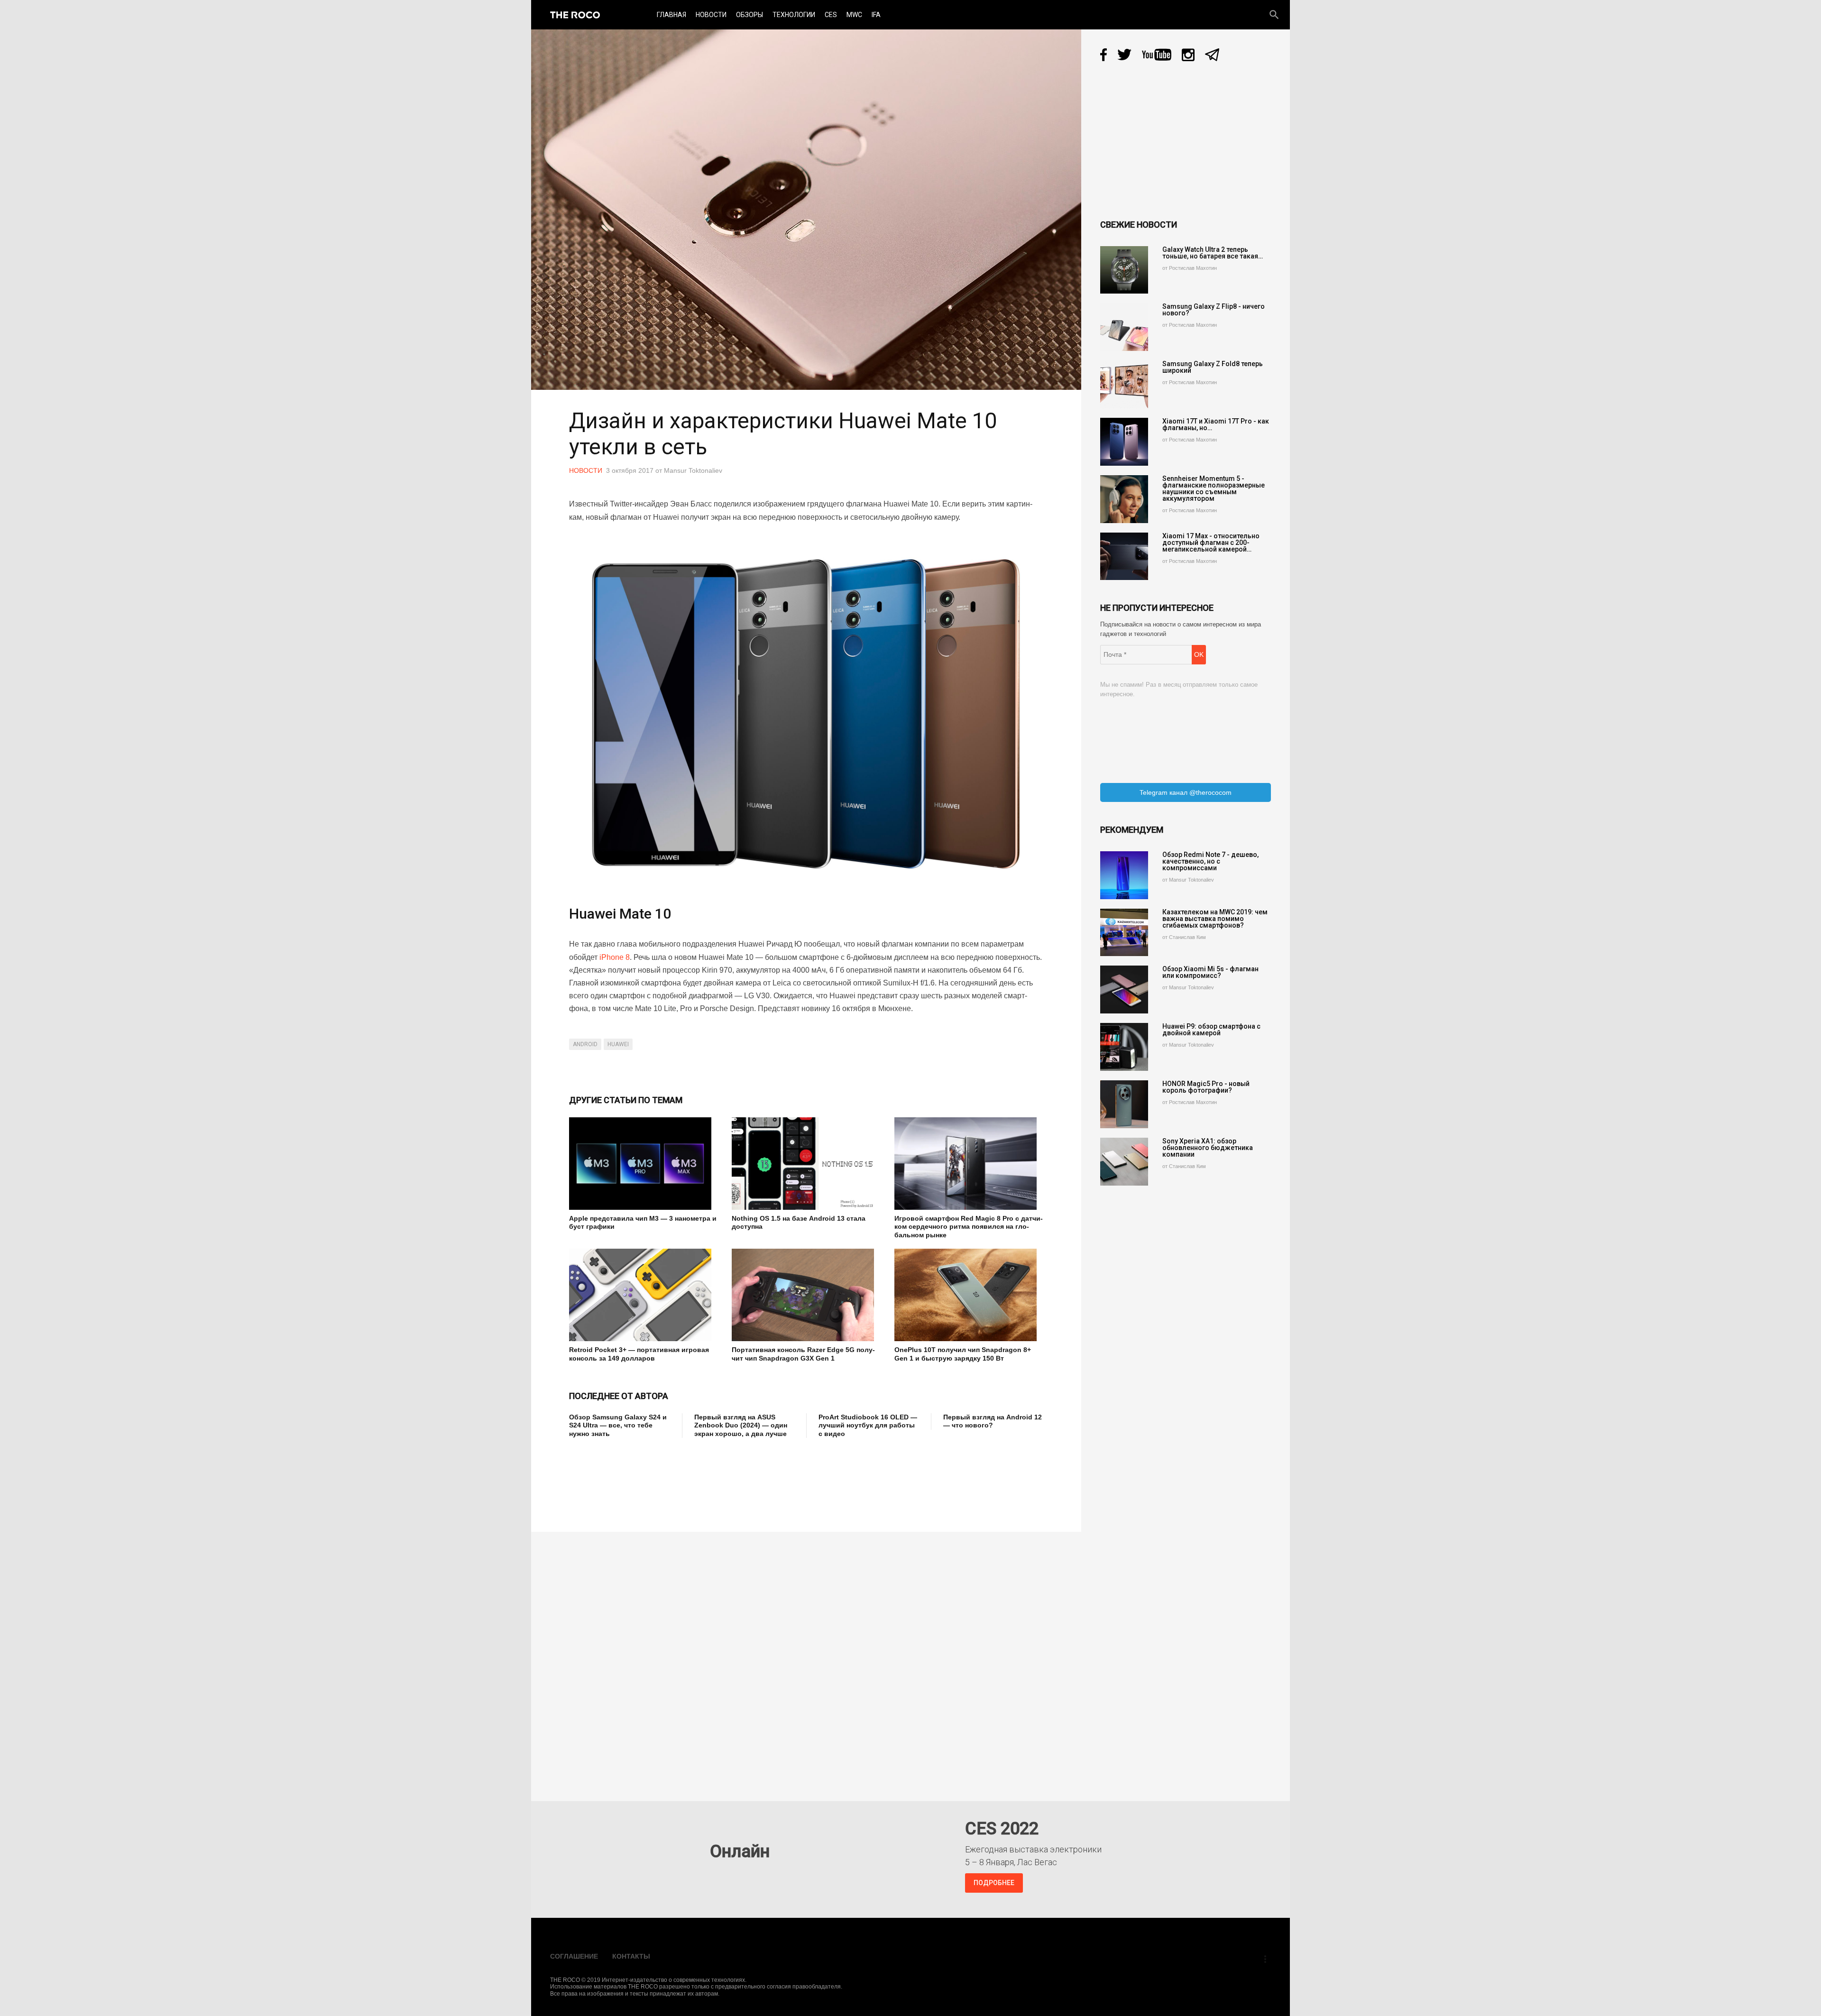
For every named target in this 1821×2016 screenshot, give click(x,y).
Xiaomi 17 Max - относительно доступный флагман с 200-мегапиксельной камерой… (1211, 543)
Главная (671, 15)
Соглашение (574, 1956)
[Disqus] (809, 1660)
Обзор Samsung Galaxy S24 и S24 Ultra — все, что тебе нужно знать (618, 1425)
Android (585, 1044)
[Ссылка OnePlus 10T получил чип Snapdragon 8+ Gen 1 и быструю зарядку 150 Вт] (969, 1295)
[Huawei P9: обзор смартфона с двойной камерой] (1124, 1047)
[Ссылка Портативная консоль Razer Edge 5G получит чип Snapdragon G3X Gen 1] (806, 1295)
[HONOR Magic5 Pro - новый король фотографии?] (1124, 1104)
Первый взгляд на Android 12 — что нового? (993, 1421)
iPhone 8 (615, 957)
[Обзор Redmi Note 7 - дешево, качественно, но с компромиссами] (1124, 875)
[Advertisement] (742, 1478)
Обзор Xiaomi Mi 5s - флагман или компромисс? (1210, 972)
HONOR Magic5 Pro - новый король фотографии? (1206, 1087)
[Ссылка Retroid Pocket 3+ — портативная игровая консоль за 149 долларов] (643, 1295)
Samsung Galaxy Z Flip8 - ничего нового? (1214, 310)
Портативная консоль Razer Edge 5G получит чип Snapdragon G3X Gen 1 (803, 1354)
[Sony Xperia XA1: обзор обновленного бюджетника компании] (1124, 1162)
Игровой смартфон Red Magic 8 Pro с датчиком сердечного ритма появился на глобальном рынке (969, 1227)
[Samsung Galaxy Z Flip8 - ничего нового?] (1124, 327)
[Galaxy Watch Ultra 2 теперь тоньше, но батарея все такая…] (1124, 270)
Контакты (631, 1956)
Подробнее (994, 1883)
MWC (854, 15)
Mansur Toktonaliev (693, 470)
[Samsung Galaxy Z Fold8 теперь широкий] (1124, 384)
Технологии (794, 15)
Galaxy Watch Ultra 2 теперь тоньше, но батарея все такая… (1213, 253)
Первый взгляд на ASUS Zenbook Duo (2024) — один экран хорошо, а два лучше (741, 1425)
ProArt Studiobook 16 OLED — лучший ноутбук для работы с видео (868, 1425)
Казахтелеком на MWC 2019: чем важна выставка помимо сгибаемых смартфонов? (1215, 919)
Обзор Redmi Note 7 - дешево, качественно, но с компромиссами (1210, 861)
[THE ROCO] (575, 15)
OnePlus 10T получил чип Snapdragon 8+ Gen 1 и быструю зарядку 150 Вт (963, 1354)
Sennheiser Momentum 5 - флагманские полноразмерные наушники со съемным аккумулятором (1214, 488)
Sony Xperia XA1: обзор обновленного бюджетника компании (1208, 1148)
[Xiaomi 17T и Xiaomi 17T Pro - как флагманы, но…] (1124, 442)
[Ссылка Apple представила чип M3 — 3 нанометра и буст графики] (643, 1164)
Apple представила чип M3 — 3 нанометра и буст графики (643, 1223)
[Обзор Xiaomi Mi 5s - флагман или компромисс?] (1124, 990)
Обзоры (750, 15)
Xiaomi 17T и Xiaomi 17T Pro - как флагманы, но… (1216, 424)
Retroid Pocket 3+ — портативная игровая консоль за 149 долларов (639, 1354)
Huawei (618, 1044)
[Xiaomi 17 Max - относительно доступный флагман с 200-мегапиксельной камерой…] (1124, 557)
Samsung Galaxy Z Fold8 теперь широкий (1213, 367)
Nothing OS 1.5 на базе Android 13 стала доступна (799, 1223)
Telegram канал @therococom (1186, 792)
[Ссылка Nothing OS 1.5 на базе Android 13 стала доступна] (806, 1164)
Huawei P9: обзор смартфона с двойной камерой (1211, 1030)
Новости (711, 15)
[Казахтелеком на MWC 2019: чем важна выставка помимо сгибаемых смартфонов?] (1124, 933)
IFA (876, 15)
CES (831, 15)
